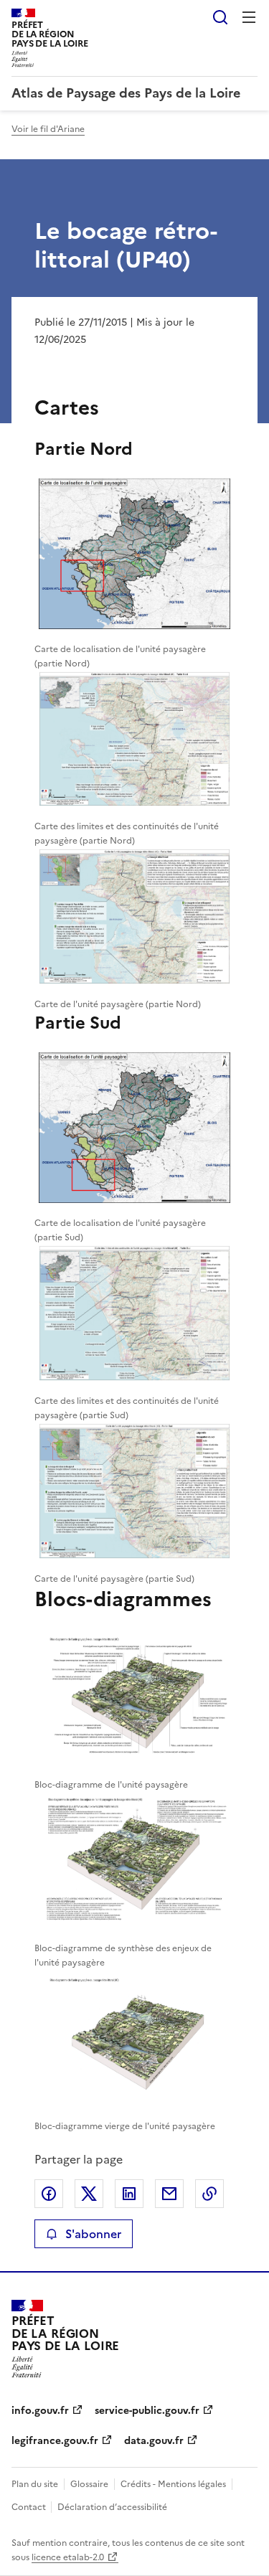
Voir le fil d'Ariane (48, 129)
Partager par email (169, 2194)
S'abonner (93, 2234)
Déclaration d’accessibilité (112, 2507)
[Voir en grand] (134, 556)
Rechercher (220, 17)
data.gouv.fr (154, 2441)
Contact (30, 2507)
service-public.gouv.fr (147, 2411)
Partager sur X (89, 2194)
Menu (249, 17)
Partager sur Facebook (49, 2194)
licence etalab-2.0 (68, 2557)
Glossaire (89, 2484)
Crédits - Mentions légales (173, 2484)
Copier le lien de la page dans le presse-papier (209, 2194)
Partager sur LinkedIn (129, 2194)
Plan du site (35, 2484)
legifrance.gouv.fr (55, 2441)
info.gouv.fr (40, 2411)
